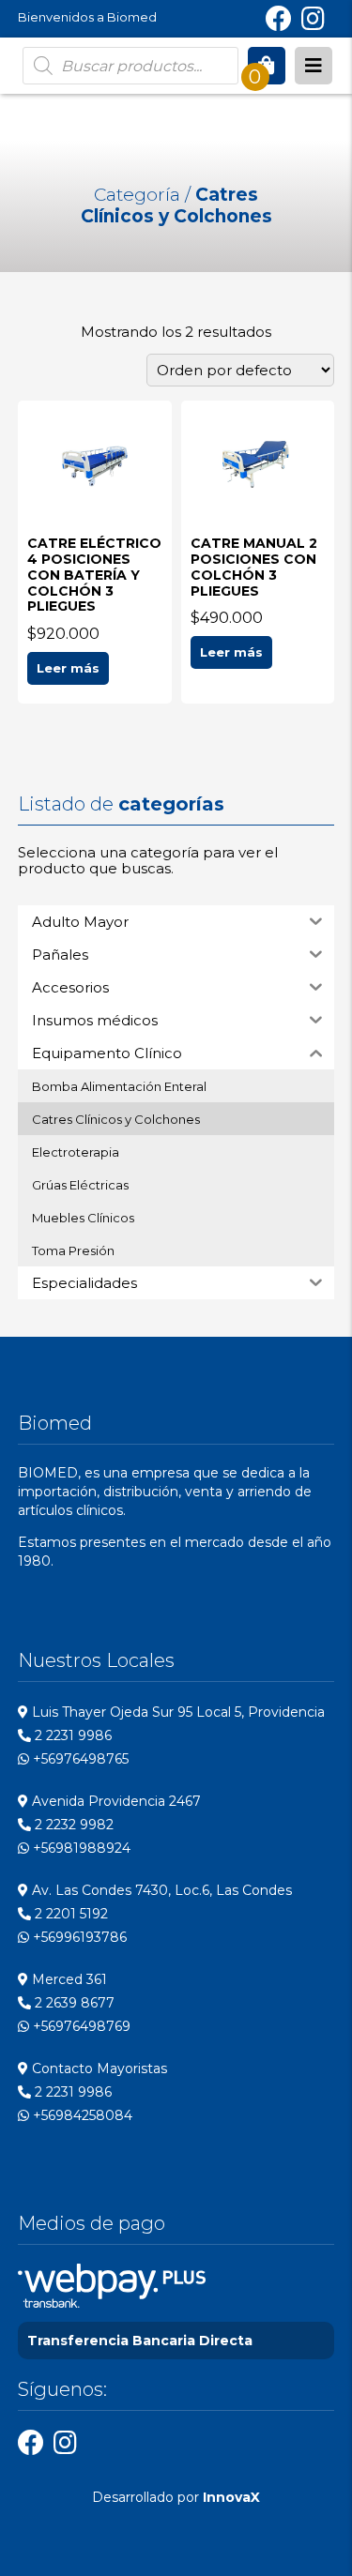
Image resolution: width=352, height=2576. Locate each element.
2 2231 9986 (71, 1735)
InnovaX (231, 2497)
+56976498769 (80, 2026)
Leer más (68, 668)
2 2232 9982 (72, 1825)
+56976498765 (79, 1759)
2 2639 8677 (73, 2003)
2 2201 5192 (69, 1914)
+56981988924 (80, 1848)
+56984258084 (81, 2115)
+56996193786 (78, 1937)
